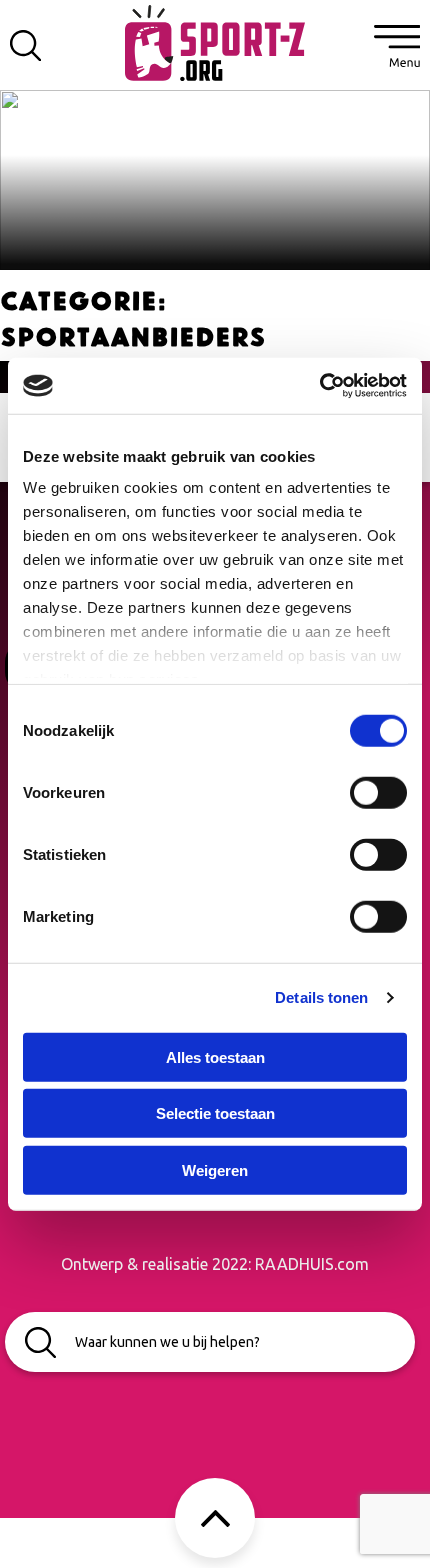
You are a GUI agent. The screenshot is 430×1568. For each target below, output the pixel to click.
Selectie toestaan (215, 1113)
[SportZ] (215, 41)
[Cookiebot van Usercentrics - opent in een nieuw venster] (319, 386)
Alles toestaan (215, 1056)
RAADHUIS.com (312, 1264)
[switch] (378, 792)
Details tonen (321, 997)
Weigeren (215, 1169)
